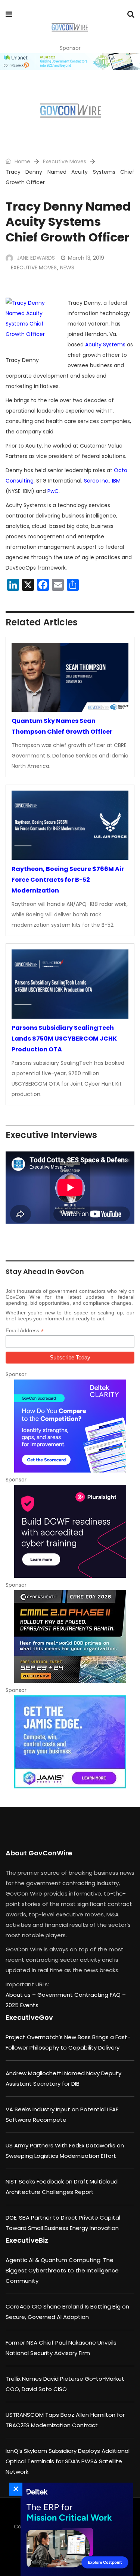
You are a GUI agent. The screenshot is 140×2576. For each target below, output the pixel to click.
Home (22, 161)
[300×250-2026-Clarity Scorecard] (70, 1426)
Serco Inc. (97, 481)
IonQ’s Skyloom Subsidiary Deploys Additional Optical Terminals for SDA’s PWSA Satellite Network (68, 2461)
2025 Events (22, 2005)
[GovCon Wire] (70, 28)
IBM (116, 481)
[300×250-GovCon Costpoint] (75, 2529)
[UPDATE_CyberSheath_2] (70, 1637)
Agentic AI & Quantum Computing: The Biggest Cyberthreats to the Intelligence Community (62, 2270)
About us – (21, 1995)
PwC (53, 491)
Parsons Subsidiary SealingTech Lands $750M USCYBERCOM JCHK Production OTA (64, 1039)
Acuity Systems (105, 345)
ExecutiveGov (29, 2017)
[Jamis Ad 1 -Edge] (70, 1742)
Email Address (25, 1331)
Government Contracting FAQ (80, 1995)
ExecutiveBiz (27, 2240)
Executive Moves (65, 161)
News (67, 267)
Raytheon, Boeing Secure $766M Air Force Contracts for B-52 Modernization (68, 880)
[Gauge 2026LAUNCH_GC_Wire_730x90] (70, 62)
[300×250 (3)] (70, 1531)
